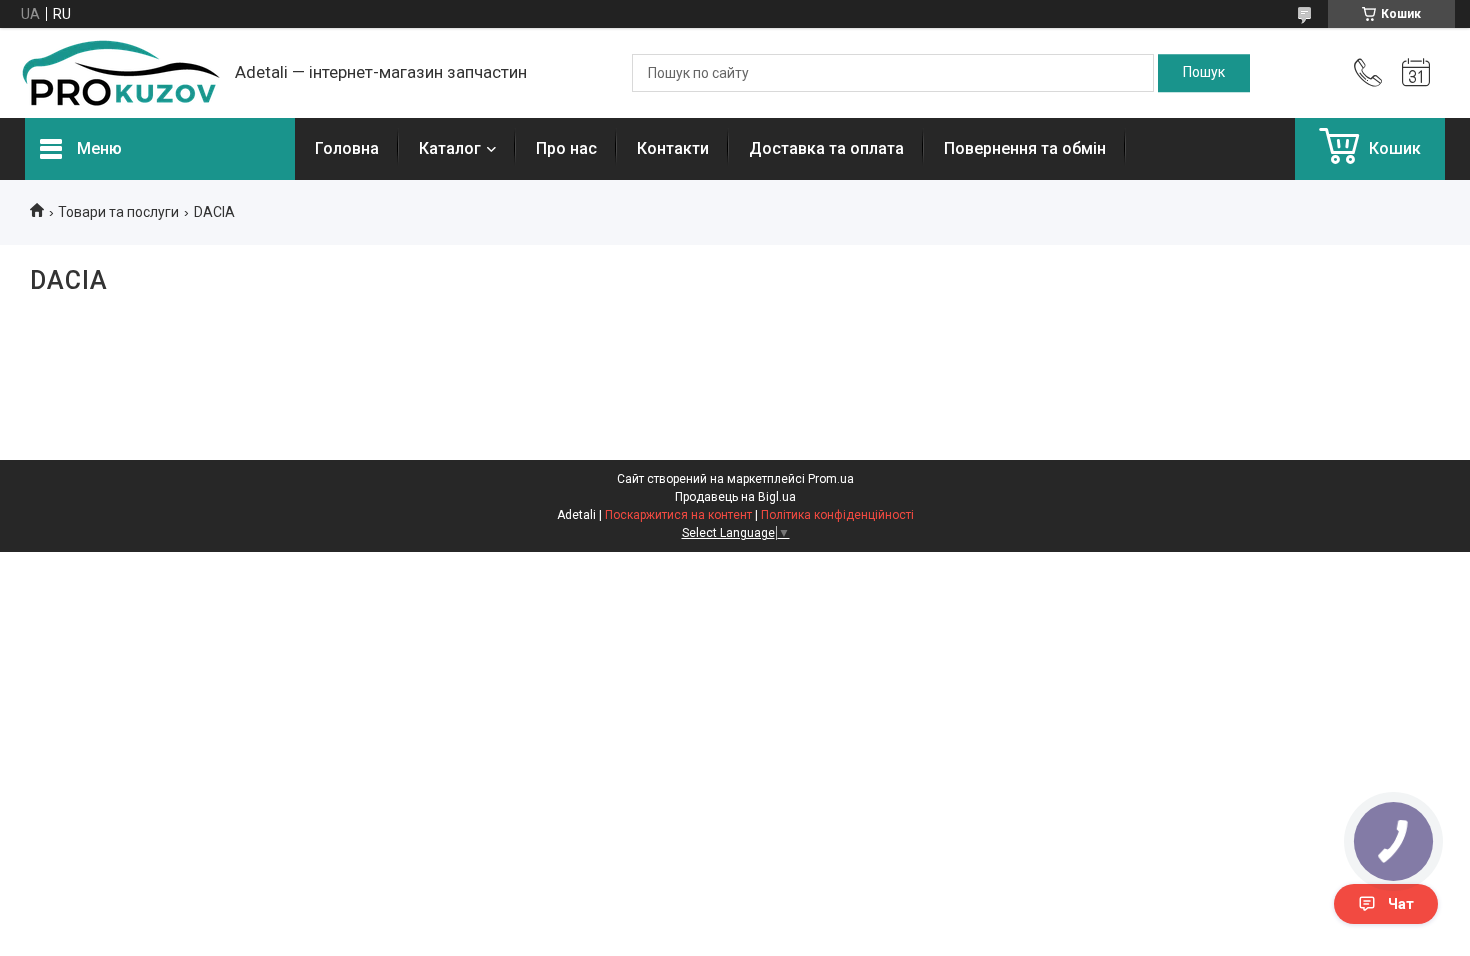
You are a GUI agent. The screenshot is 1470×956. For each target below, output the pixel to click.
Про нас (566, 148)
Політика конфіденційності (837, 515)
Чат (1401, 904)
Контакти (673, 148)
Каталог (450, 148)
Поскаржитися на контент (678, 515)
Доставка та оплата (826, 148)
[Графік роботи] (1416, 73)
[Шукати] (1204, 73)
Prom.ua (831, 479)
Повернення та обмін (1025, 148)
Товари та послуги (118, 212)
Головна (347, 148)
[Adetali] (120, 73)
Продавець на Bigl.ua (735, 497)
